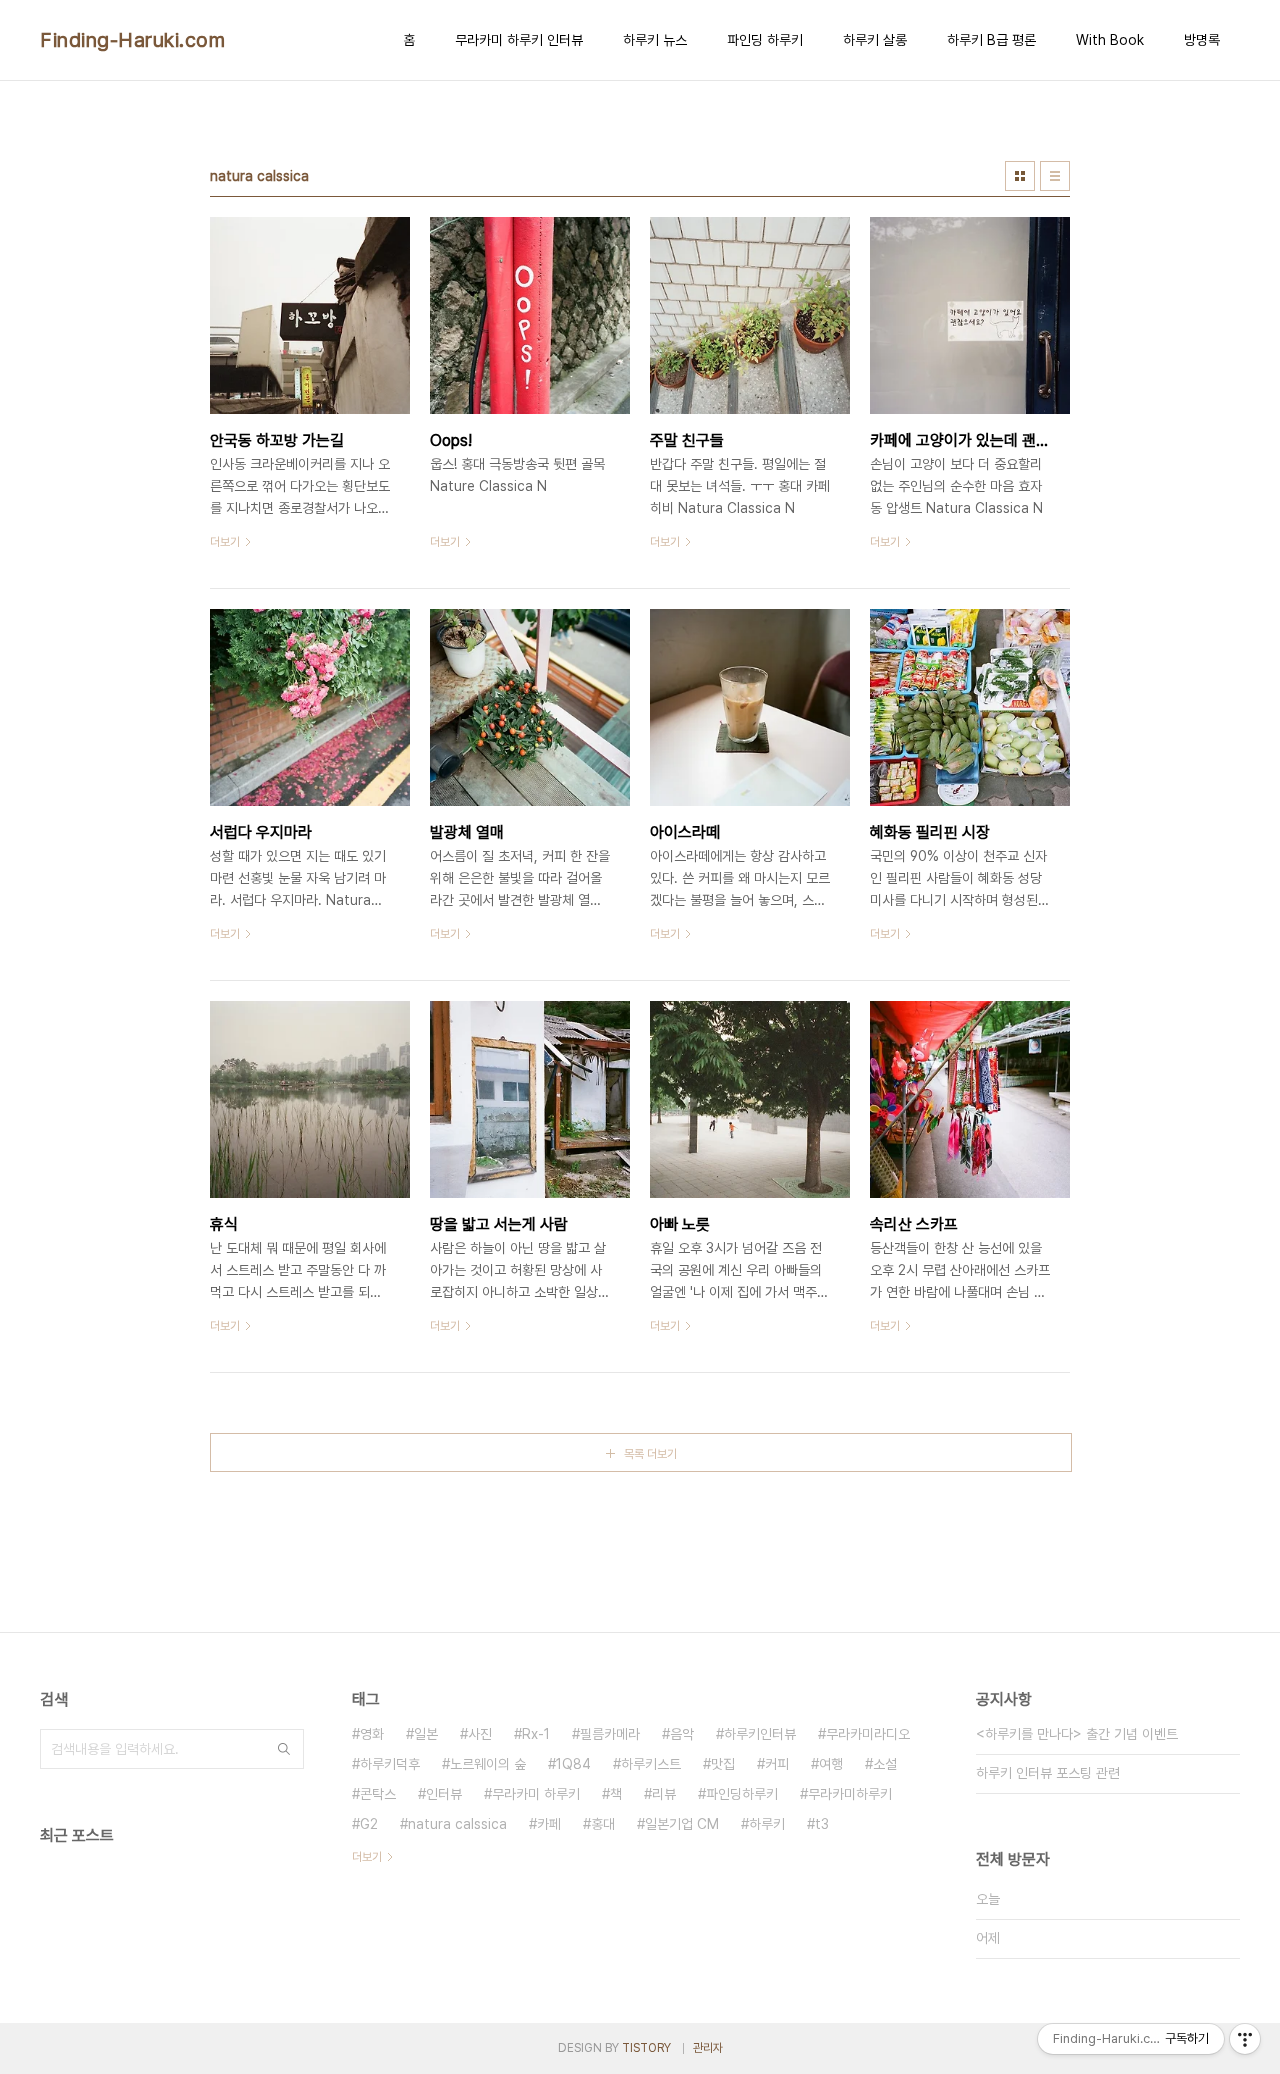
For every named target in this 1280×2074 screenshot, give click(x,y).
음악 (682, 1734)
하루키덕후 (390, 1764)
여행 (831, 1764)
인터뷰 (444, 1794)
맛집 (723, 1764)
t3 (822, 1824)
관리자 (708, 2048)
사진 (480, 1734)
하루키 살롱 (875, 40)
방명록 (1202, 40)
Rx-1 (536, 1734)
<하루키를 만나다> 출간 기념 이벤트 (1077, 1734)
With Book (1110, 40)
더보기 (367, 1857)
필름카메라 (610, 1734)
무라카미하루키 (850, 1794)
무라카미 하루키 (536, 1794)
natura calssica (457, 1824)
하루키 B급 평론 (991, 40)
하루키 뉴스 (655, 40)
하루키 (767, 1824)
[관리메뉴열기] (1245, 2039)
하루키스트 (651, 1764)
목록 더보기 (650, 1454)
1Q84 (573, 1764)
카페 (549, 1824)
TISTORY (646, 2048)
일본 (426, 1734)
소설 (885, 1764)
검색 (284, 1749)
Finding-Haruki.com (132, 40)
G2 (369, 1824)
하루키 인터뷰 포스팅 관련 (1048, 1773)
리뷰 (664, 1794)
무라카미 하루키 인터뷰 (519, 40)
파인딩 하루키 (765, 40)
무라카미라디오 (868, 1734)
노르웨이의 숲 (488, 1764)
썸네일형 (1020, 176)
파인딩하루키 (742, 1794)
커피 (777, 1764)
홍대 (603, 1824)
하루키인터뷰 (760, 1734)
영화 (372, 1734)
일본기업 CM (682, 1824)
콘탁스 (378, 1794)
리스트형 (1055, 176)
